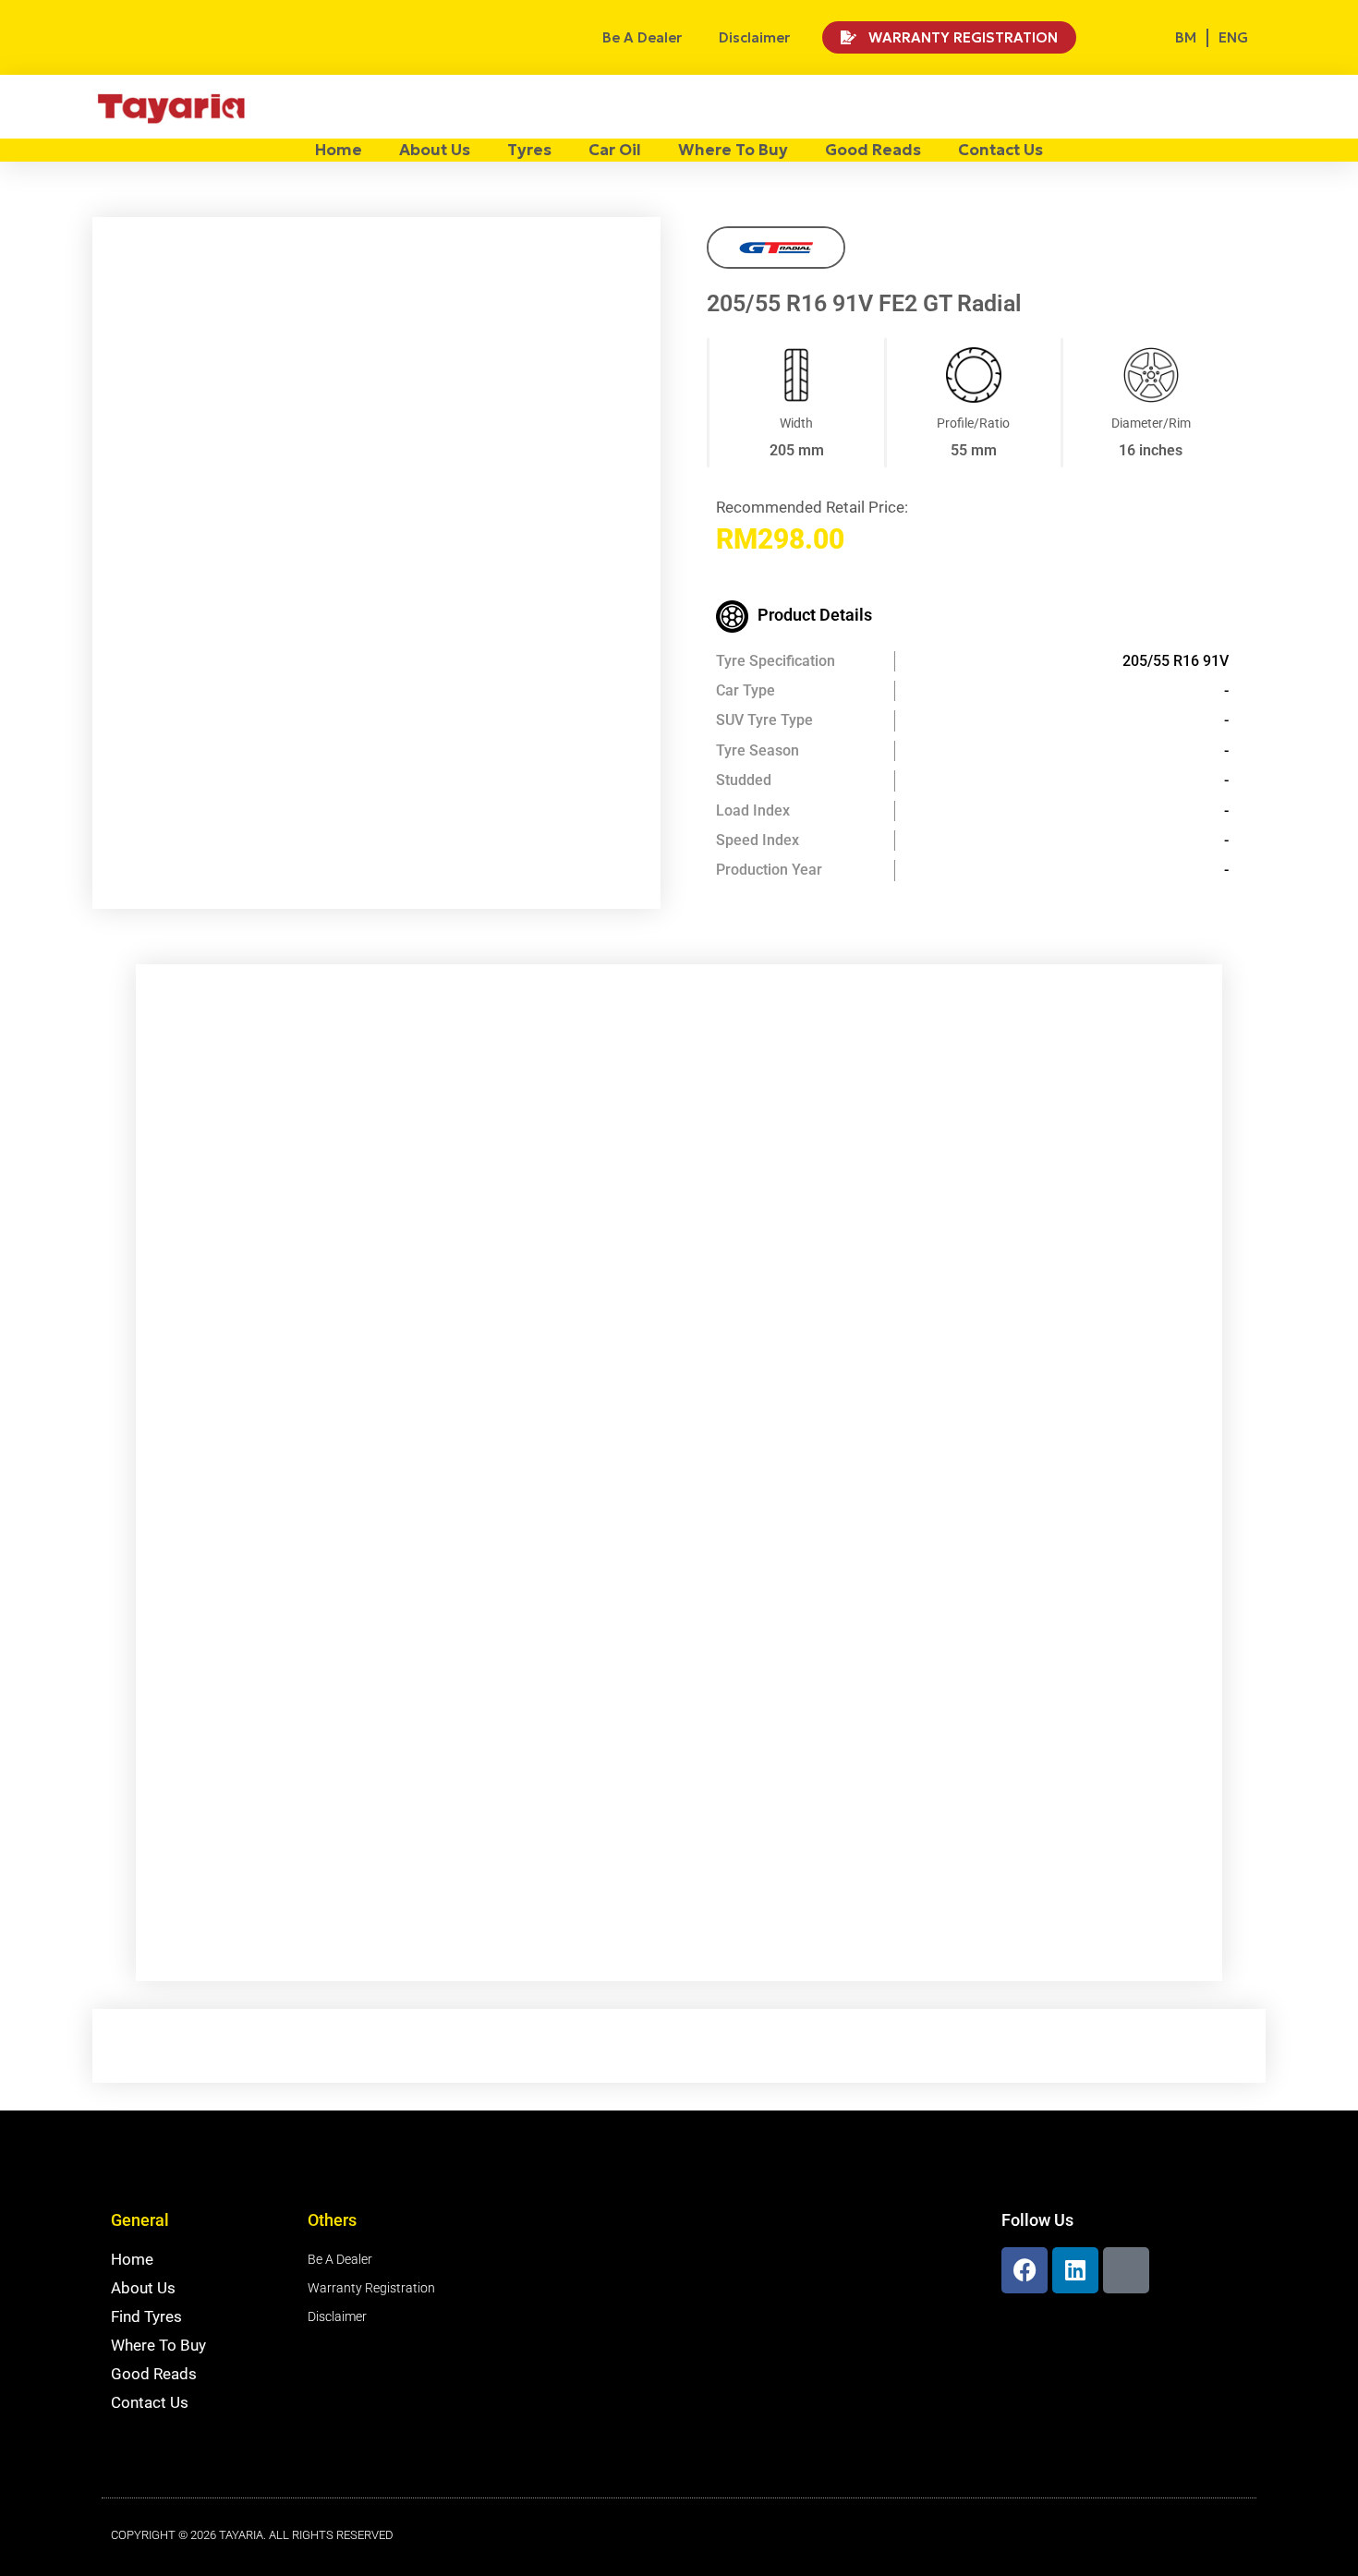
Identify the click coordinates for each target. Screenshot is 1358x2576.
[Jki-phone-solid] (1126, 2270)
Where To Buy (733, 150)
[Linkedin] (1075, 2270)
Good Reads (873, 150)
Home (339, 150)
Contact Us (1000, 150)
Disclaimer (754, 37)
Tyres (529, 150)
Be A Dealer (642, 37)
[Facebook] (1025, 2270)
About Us (435, 150)
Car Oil (615, 150)
